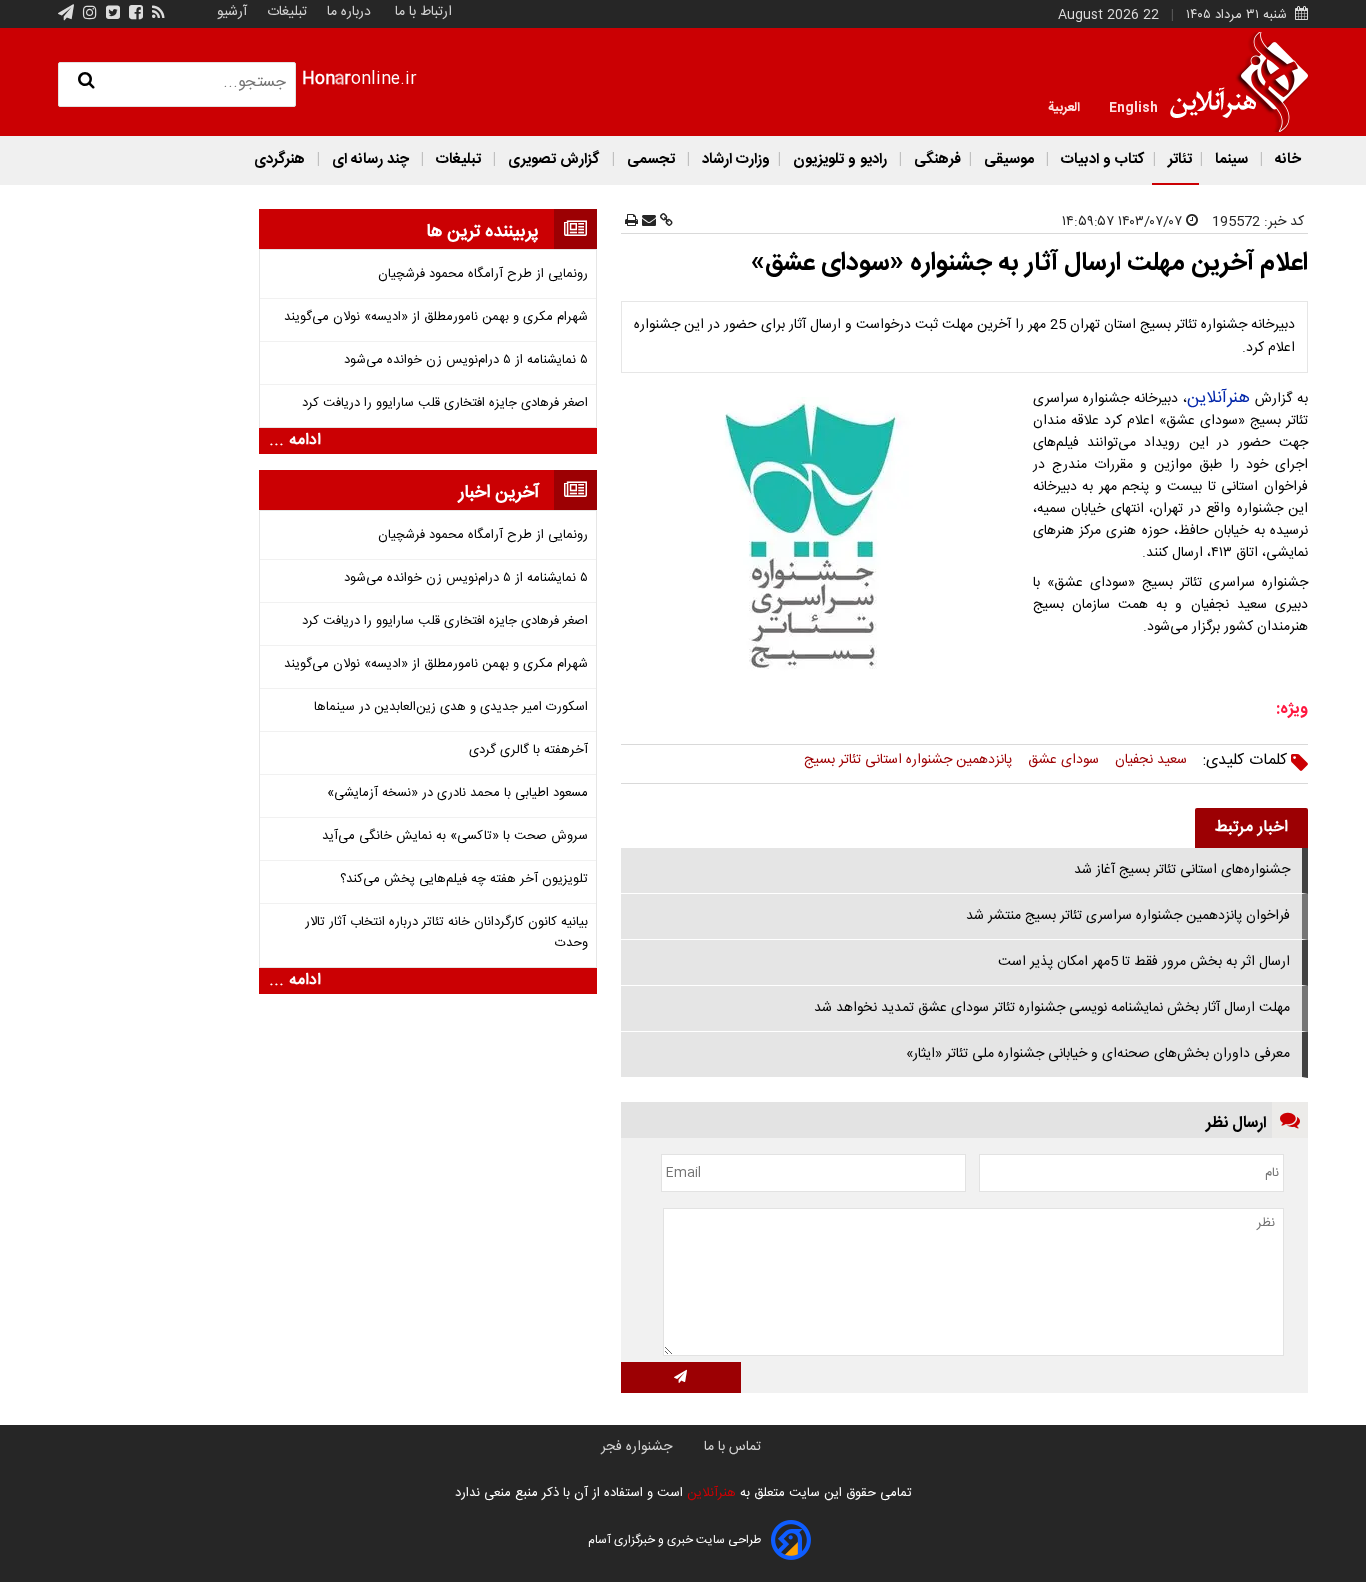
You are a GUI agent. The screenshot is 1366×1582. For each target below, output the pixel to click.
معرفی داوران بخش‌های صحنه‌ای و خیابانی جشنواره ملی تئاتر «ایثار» (1098, 1054)
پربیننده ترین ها (482, 232)
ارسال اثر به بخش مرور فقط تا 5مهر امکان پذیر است (1144, 962)
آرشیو (232, 12)
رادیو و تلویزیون (840, 159)
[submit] (681, 1377)
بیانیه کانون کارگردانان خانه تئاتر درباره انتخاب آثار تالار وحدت (446, 933)
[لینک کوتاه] (664, 222)
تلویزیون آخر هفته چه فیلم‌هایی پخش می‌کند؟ (464, 879)
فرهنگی (935, 159)
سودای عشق (1063, 760)
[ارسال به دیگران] (647, 222)
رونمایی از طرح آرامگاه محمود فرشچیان (483, 274)
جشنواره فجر (636, 1447)
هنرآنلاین (1218, 398)
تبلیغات (285, 12)
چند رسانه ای (370, 159)
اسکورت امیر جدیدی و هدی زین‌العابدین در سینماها (451, 707)
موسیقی (1009, 159)
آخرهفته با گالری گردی (528, 750)
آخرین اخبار (499, 493)
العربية (1064, 106)
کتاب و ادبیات (1101, 159)
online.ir (359, 79)
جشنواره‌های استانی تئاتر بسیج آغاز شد (1182, 870)
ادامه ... (295, 441)
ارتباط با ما (423, 12)
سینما (1231, 159)
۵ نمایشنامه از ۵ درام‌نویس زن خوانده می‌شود (466, 360)
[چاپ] (631, 222)
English (1133, 106)
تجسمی (651, 159)
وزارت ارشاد (734, 159)
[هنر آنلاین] (1239, 82)
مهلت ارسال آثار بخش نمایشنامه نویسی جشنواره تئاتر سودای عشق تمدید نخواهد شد (1052, 1008)
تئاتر (1178, 159)
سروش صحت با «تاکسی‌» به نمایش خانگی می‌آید (455, 836)
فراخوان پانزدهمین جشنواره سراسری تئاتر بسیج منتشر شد (1128, 916)
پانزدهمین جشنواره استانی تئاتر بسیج (908, 760)
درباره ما (349, 12)
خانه (1286, 159)
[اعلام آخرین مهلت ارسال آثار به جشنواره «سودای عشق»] (825, 536)
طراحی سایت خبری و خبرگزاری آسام (674, 1540)
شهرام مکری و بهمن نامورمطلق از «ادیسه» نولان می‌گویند (436, 317)
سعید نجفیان (1151, 760)
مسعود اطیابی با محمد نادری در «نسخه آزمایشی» (457, 793)
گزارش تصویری (554, 159)
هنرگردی (279, 159)
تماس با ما (732, 1447)
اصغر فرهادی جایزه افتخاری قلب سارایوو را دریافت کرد (445, 403)
